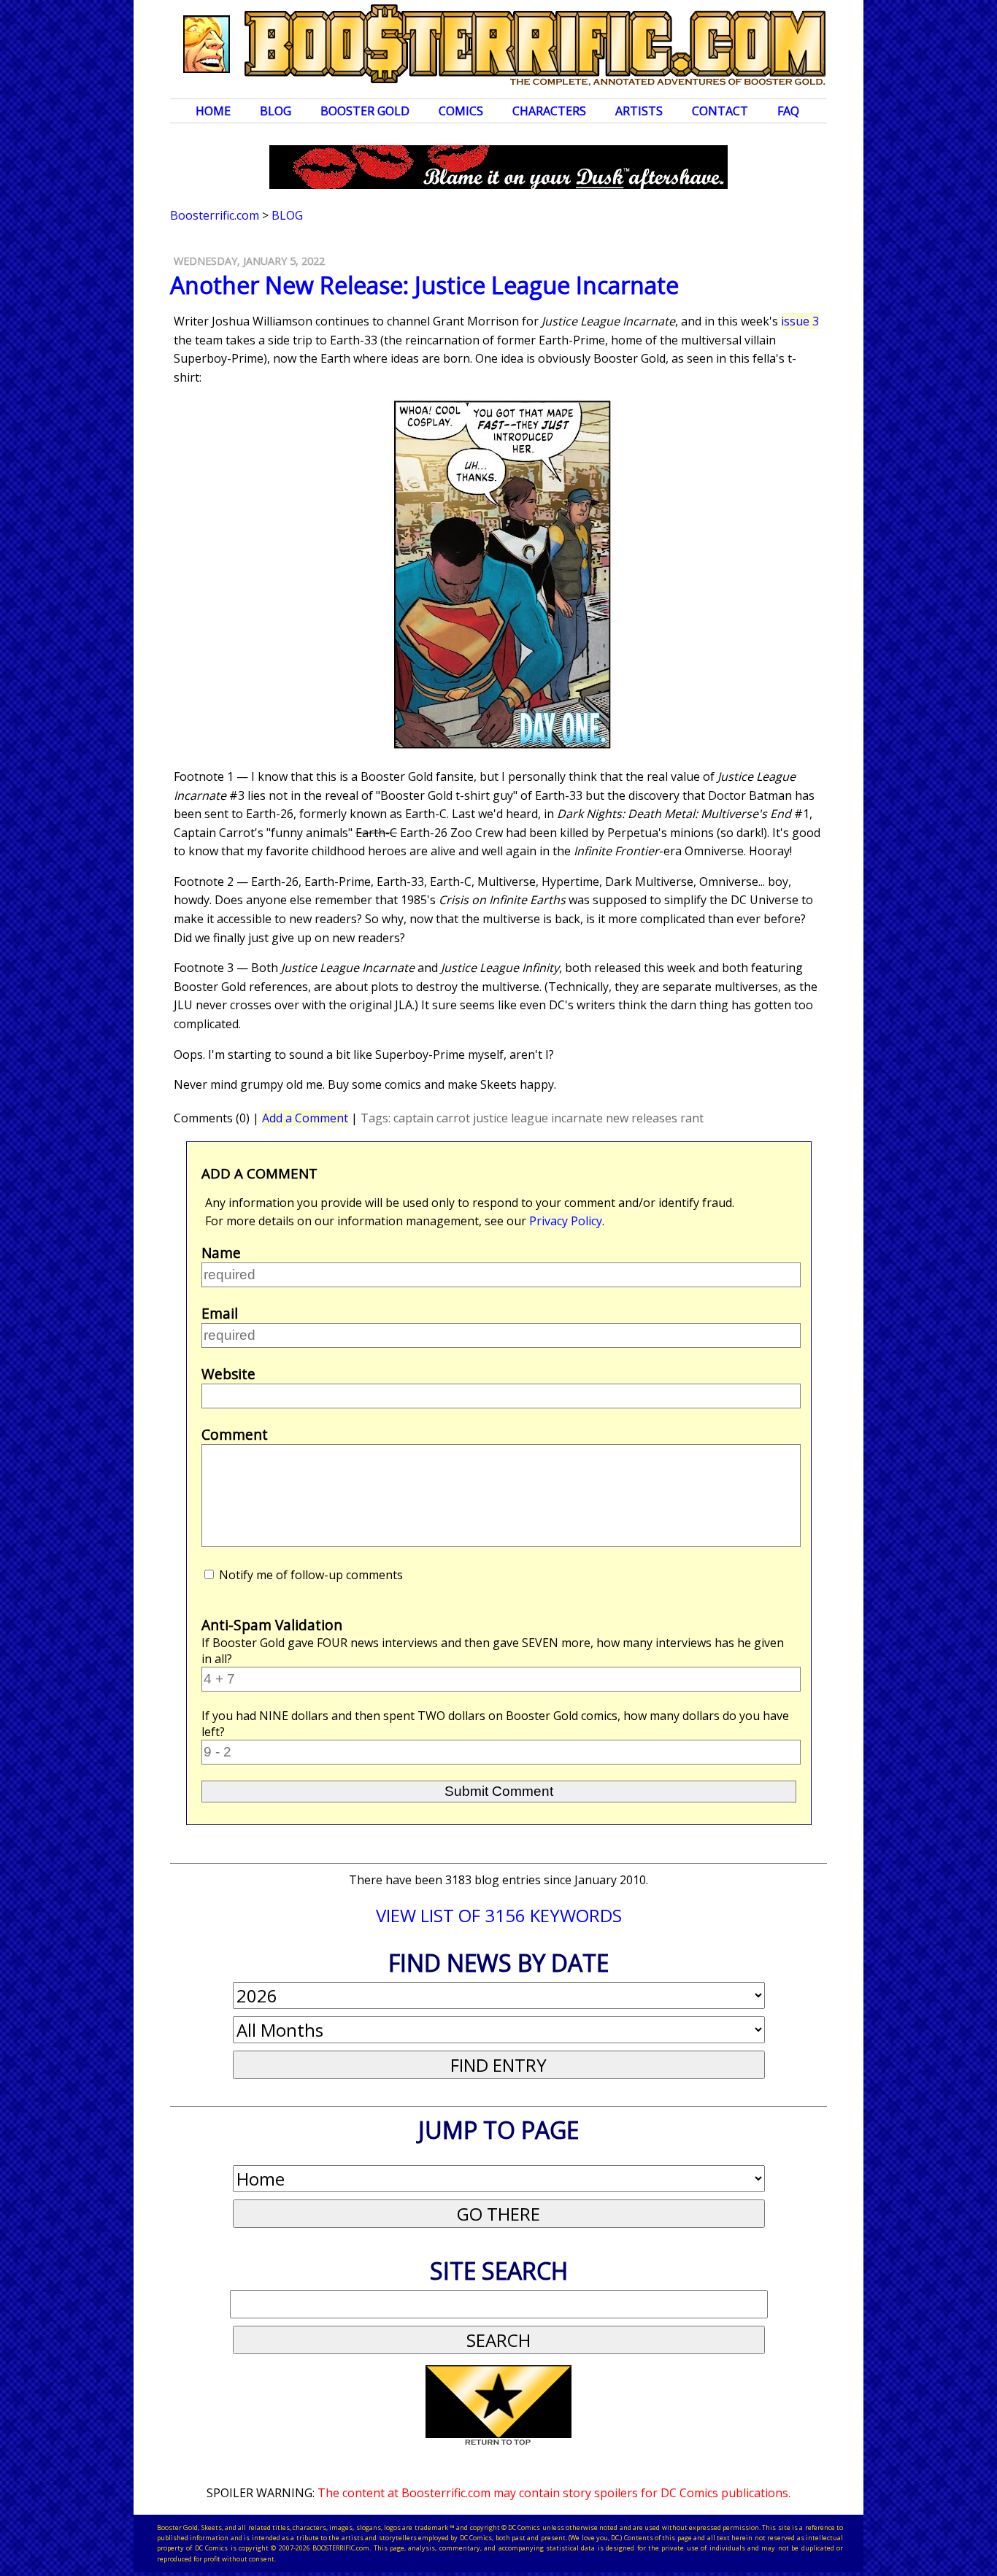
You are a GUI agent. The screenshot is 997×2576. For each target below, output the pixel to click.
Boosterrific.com (215, 215)
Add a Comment (305, 1118)
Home (213, 111)
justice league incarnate (538, 1118)
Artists (639, 111)
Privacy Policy (566, 1221)
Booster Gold (365, 111)
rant (692, 1118)
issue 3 (800, 321)
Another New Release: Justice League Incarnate (424, 285)
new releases (642, 1118)
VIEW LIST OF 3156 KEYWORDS (499, 1915)
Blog (276, 111)
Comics (461, 111)
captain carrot (432, 1118)
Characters (549, 111)
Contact (720, 111)
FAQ (788, 111)
